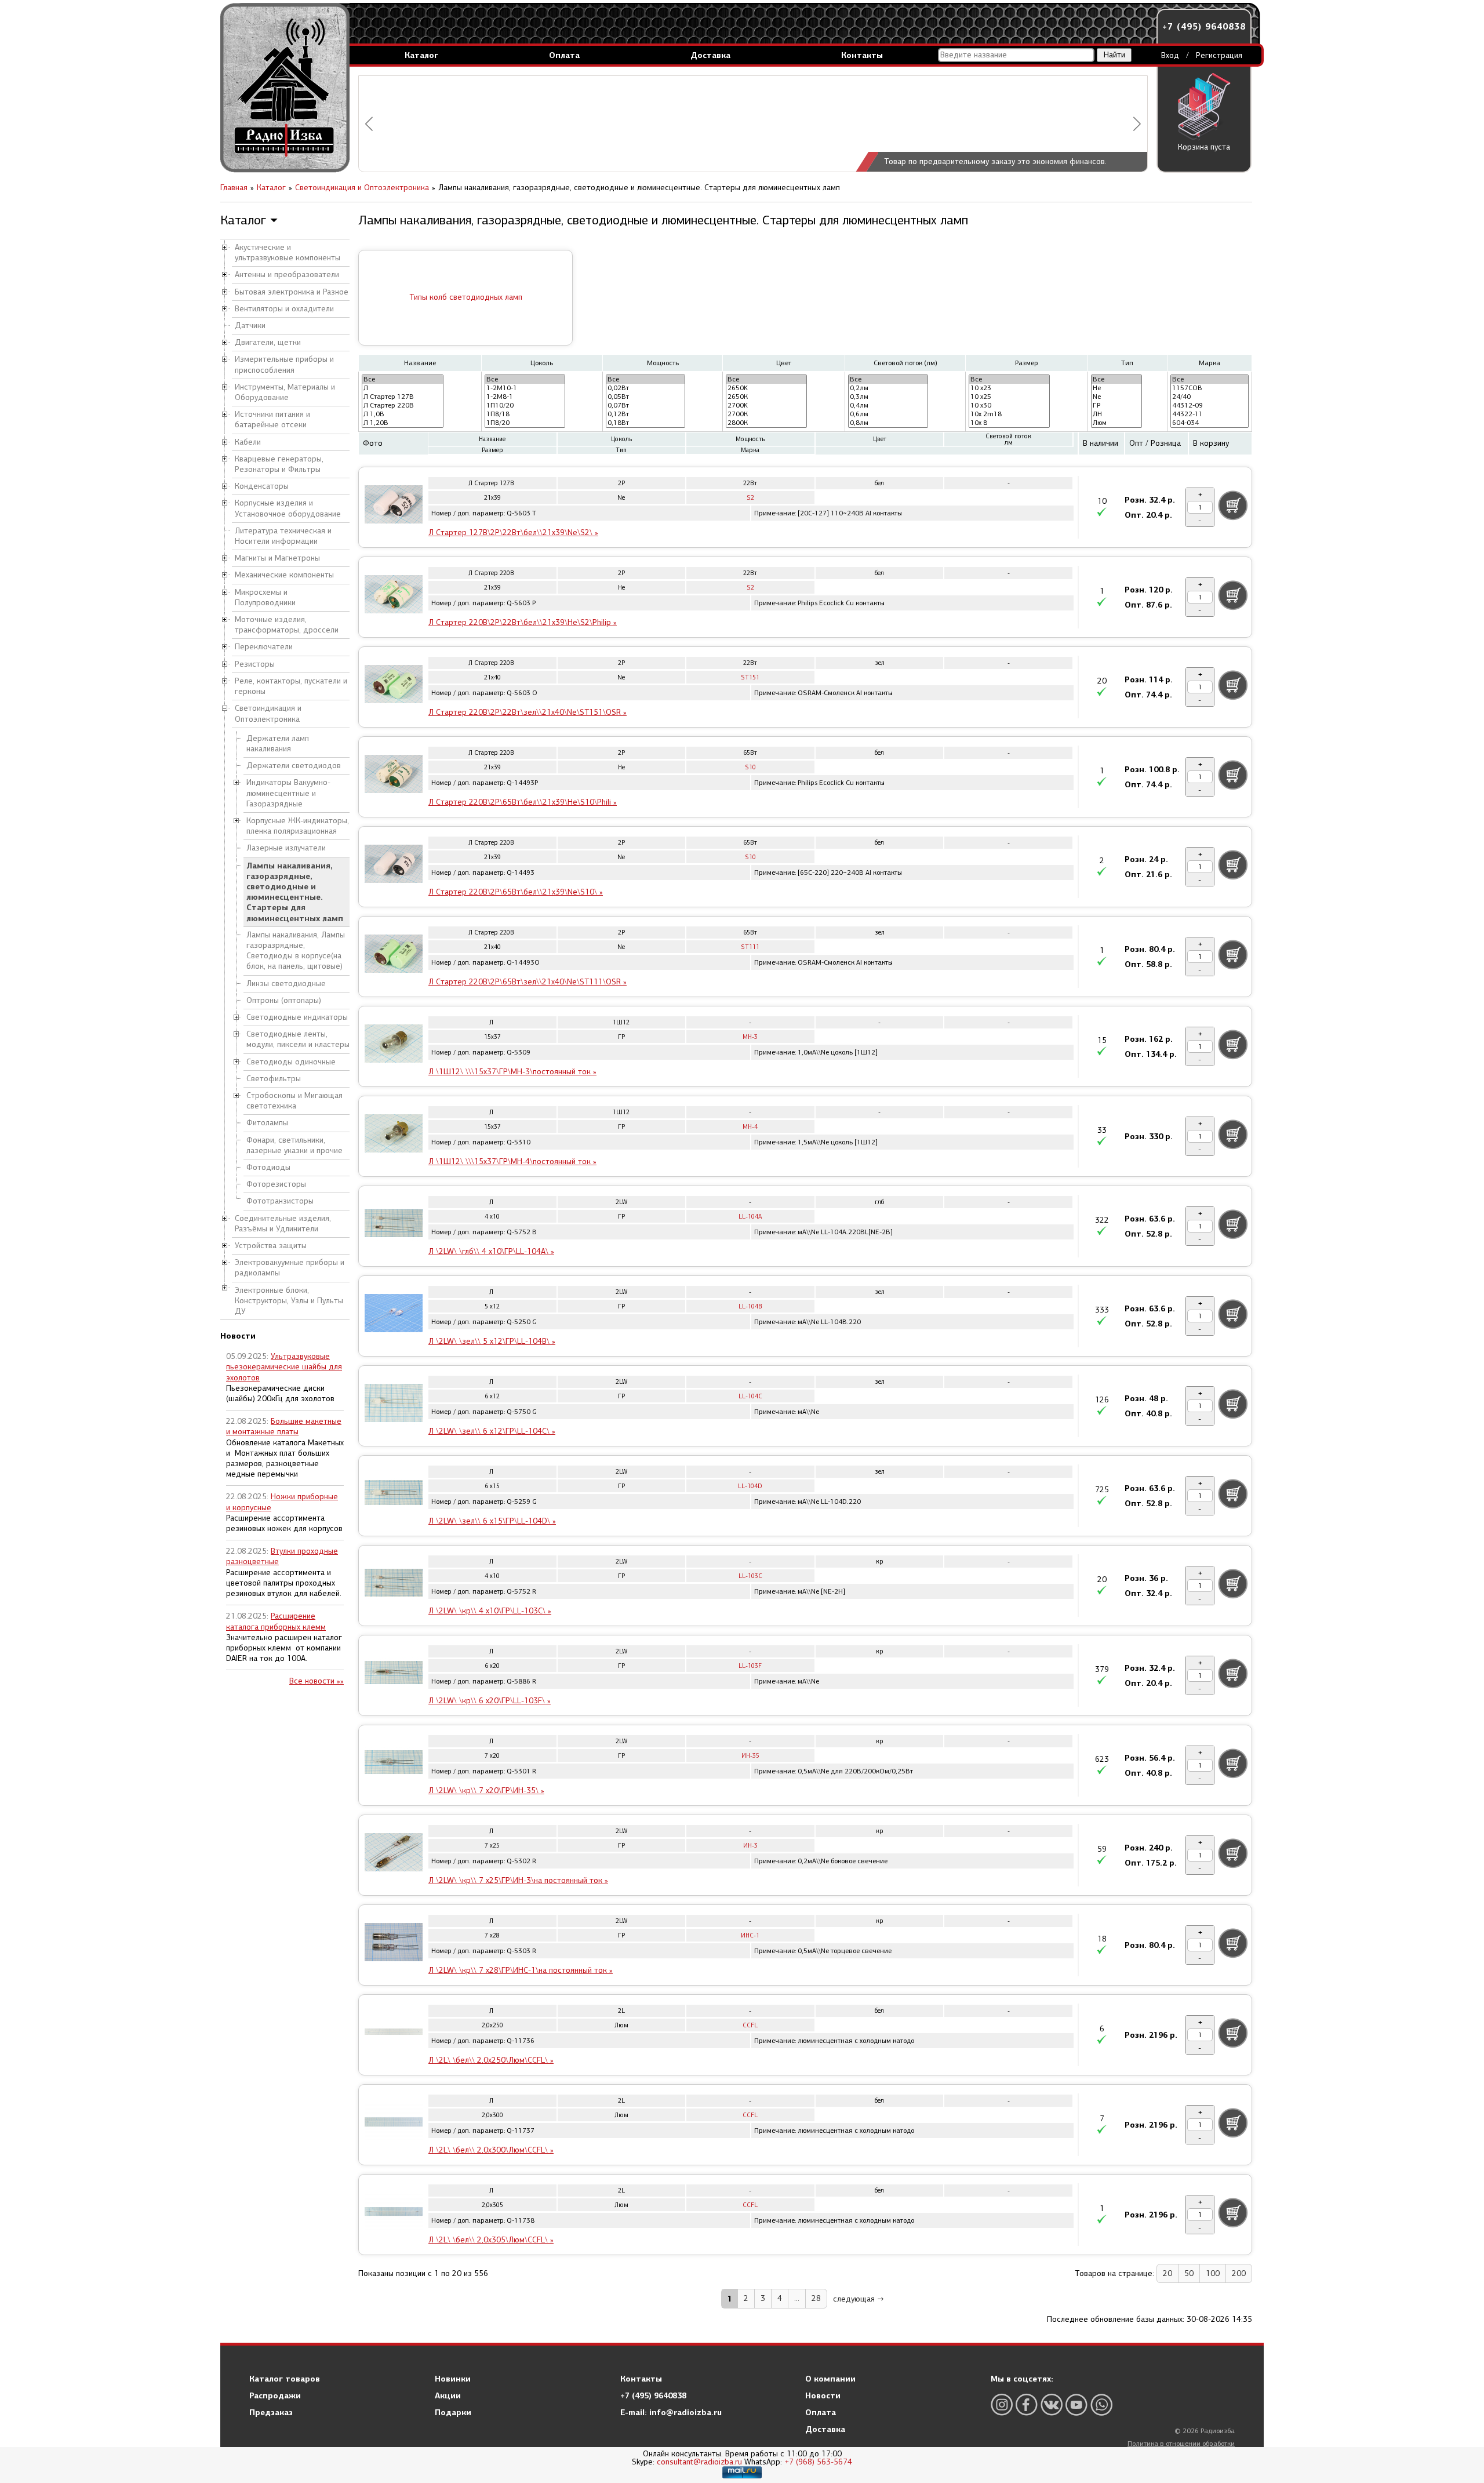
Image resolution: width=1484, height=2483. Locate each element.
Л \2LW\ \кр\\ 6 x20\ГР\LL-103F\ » (490, 1701)
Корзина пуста (1204, 147)
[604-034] (1210, 423)
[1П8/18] (525, 414)
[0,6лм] (888, 414)
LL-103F (750, 1666)
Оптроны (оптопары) (284, 1000)
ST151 (750, 677)
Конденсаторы (262, 486)
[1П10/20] (525, 406)
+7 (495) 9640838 (1204, 26)
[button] (369, 124)
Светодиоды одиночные (291, 1062)
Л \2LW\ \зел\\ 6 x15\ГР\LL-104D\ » (492, 1521)
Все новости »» (317, 1681)
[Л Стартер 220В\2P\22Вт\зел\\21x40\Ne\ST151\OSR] (394, 686)
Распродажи (275, 2395)
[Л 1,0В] (403, 414)
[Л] (403, 388)
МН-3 (750, 1037)
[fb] (1027, 2404)
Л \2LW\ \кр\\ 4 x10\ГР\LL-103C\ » (490, 1611)
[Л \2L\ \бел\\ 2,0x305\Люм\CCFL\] (394, 2213)
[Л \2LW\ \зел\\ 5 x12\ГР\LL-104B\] (394, 1315)
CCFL (750, 2025)
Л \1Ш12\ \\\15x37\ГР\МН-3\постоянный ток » (512, 1072)
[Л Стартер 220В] (403, 406)
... (797, 2298)
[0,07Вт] (646, 406)
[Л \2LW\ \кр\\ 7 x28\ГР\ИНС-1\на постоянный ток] (394, 1944)
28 (816, 2298)
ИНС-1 (750, 1935)
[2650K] (766, 388)
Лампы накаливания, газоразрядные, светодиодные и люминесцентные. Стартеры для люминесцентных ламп (295, 892)
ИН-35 (750, 1756)
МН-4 (750, 1127)
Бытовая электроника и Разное (292, 292)
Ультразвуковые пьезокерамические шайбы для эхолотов (284, 1367)
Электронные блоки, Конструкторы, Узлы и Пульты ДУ (289, 1301)
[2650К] (766, 397)
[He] (1116, 388)
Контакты (862, 55)
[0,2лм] (888, 388)
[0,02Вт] (646, 388)
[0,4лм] (888, 406)
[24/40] (1210, 397)
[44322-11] (1210, 414)
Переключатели (264, 647)
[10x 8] (1009, 423)
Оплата (564, 55)
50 (1189, 2273)
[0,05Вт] (646, 397)
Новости (823, 2395)
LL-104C (750, 1396)
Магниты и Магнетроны (277, 558)
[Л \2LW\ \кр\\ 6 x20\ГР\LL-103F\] (394, 1674)
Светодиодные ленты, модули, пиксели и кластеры (298, 1039)
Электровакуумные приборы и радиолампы (290, 1268)
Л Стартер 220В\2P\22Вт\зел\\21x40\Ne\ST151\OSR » (528, 712)
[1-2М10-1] (525, 388)
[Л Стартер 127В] (403, 397)
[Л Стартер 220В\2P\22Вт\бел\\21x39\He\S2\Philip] (394, 596)
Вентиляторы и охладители (284, 309)
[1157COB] (1210, 388)
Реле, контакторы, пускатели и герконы (291, 686)
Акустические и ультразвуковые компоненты (288, 252)
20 (1167, 2273)
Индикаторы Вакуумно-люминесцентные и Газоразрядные (288, 793)
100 (1213, 2273)
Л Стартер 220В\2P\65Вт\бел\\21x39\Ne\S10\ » (516, 892)
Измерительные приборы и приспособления (284, 364)
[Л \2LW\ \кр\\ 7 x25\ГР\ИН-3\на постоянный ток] (394, 1854)
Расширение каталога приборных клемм (276, 1621)
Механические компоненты (284, 575)
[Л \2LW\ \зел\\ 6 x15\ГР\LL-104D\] (394, 1495)
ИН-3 (750, 1846)
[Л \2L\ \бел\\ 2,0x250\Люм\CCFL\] (394, 2034)
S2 (750, 498)
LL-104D (750, 1486)
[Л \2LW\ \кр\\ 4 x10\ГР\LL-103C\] (394, 1584)
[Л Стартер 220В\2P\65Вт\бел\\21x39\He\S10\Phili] (394, 776)
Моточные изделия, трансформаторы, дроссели (287, 625)
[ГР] (1116, 406)
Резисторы (255, 664)
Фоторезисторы (276, 1184)
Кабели (248, 442)
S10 (750, 767)
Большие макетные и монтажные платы (284, 1426)
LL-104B (750, 1306)
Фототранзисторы (280, 1201)
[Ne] (1116, 397)
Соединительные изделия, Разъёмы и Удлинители (283, 1224)
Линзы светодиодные (286, 984)
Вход (1170, 55)
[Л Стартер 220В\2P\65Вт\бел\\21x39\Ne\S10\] (394, 866)
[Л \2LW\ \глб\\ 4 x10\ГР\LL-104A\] (394, 1225)
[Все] (403, 379)
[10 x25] (1009, 397)
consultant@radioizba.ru (699, 2462)
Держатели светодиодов (294, 766)
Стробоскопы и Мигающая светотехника (294, 1101)
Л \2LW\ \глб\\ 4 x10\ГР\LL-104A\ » (491, 1251)
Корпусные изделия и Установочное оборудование (288, 508)
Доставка (710, 55)
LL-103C (750, 1576)
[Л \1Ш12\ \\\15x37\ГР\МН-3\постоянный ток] (394, 1045)
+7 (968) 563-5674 (818, 2462)
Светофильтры (274, 1079)
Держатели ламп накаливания (278, 744)
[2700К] (766, 414)
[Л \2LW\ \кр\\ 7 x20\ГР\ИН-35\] (394, 1764)
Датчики (250, 326)
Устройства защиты (271, 1246)
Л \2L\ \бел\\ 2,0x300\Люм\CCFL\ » (491, 2150)
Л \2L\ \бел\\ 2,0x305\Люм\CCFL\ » (491, 2240)
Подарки (453, 2412)
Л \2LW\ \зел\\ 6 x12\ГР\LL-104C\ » (492, 1431)
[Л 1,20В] (403, 423)
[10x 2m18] (1009, 414)
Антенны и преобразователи (287, 275)
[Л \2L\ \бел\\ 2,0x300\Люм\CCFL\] (394, 2124)
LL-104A (750, 1217)
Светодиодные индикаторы (297, 1017)
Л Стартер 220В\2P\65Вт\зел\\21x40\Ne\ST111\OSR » (528, 982)
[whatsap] (1101, 2404)
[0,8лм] (888, 423)
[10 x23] (1009, 388)
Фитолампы (267, 1123)
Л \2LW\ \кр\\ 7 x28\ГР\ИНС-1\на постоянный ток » (521, 1970)
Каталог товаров (285, 2379)
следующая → (859, 2299)
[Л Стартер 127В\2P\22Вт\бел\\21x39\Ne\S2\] (394, 506)
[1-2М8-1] (525, 397)
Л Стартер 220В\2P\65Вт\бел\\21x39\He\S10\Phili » (523, 802)
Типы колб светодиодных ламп (466, 297)
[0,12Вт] (646, 414)
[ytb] (1076, 2404)
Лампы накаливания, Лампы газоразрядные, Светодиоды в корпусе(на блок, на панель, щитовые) (296, 951)
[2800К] (766, 423)
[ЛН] (1116, 414)
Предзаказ (271, 2412)
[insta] (1002, 2404)
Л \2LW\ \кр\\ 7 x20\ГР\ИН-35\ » (486, 1791)
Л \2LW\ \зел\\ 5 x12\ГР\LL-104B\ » (492, 1341)
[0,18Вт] (646, 423)
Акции (448, 2395)
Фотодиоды (268, 1167)
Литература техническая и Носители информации (283, 536)
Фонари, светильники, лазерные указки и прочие (294, 1145)
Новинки (453, 2379)
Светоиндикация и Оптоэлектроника (268, 713)
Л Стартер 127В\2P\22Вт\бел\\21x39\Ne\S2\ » (513, 532)
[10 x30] (1009, 406)
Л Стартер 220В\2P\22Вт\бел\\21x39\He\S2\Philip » (523, 622)
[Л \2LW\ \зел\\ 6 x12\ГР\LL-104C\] (394, 1405)
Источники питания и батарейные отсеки (272, 419)
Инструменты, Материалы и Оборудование (285, 392)
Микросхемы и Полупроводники (265, 597)
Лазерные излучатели (286, 848)
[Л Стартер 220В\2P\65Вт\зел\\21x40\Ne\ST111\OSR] (394, 955)
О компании (830, 2379)
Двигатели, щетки (268, 342)
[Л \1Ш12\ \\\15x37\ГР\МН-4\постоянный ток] (394, 1135)
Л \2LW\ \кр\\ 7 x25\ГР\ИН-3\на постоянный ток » (518, 1880)
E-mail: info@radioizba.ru (671, 2412)
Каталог (421, 55)
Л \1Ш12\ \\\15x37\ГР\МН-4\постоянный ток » (512, 1161)
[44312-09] (1210, 406)
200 (1239, 2273)
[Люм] (1116, 423)
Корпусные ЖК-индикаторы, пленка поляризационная (298, 826)
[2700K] (766, 406)
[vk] (1052, 2404)
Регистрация (1219, 55)
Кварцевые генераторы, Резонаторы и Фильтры (279, 464)
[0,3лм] (888, 397)
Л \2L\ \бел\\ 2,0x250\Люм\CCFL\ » (491, 2060)
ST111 (750, 947)
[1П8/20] (525, 423)
